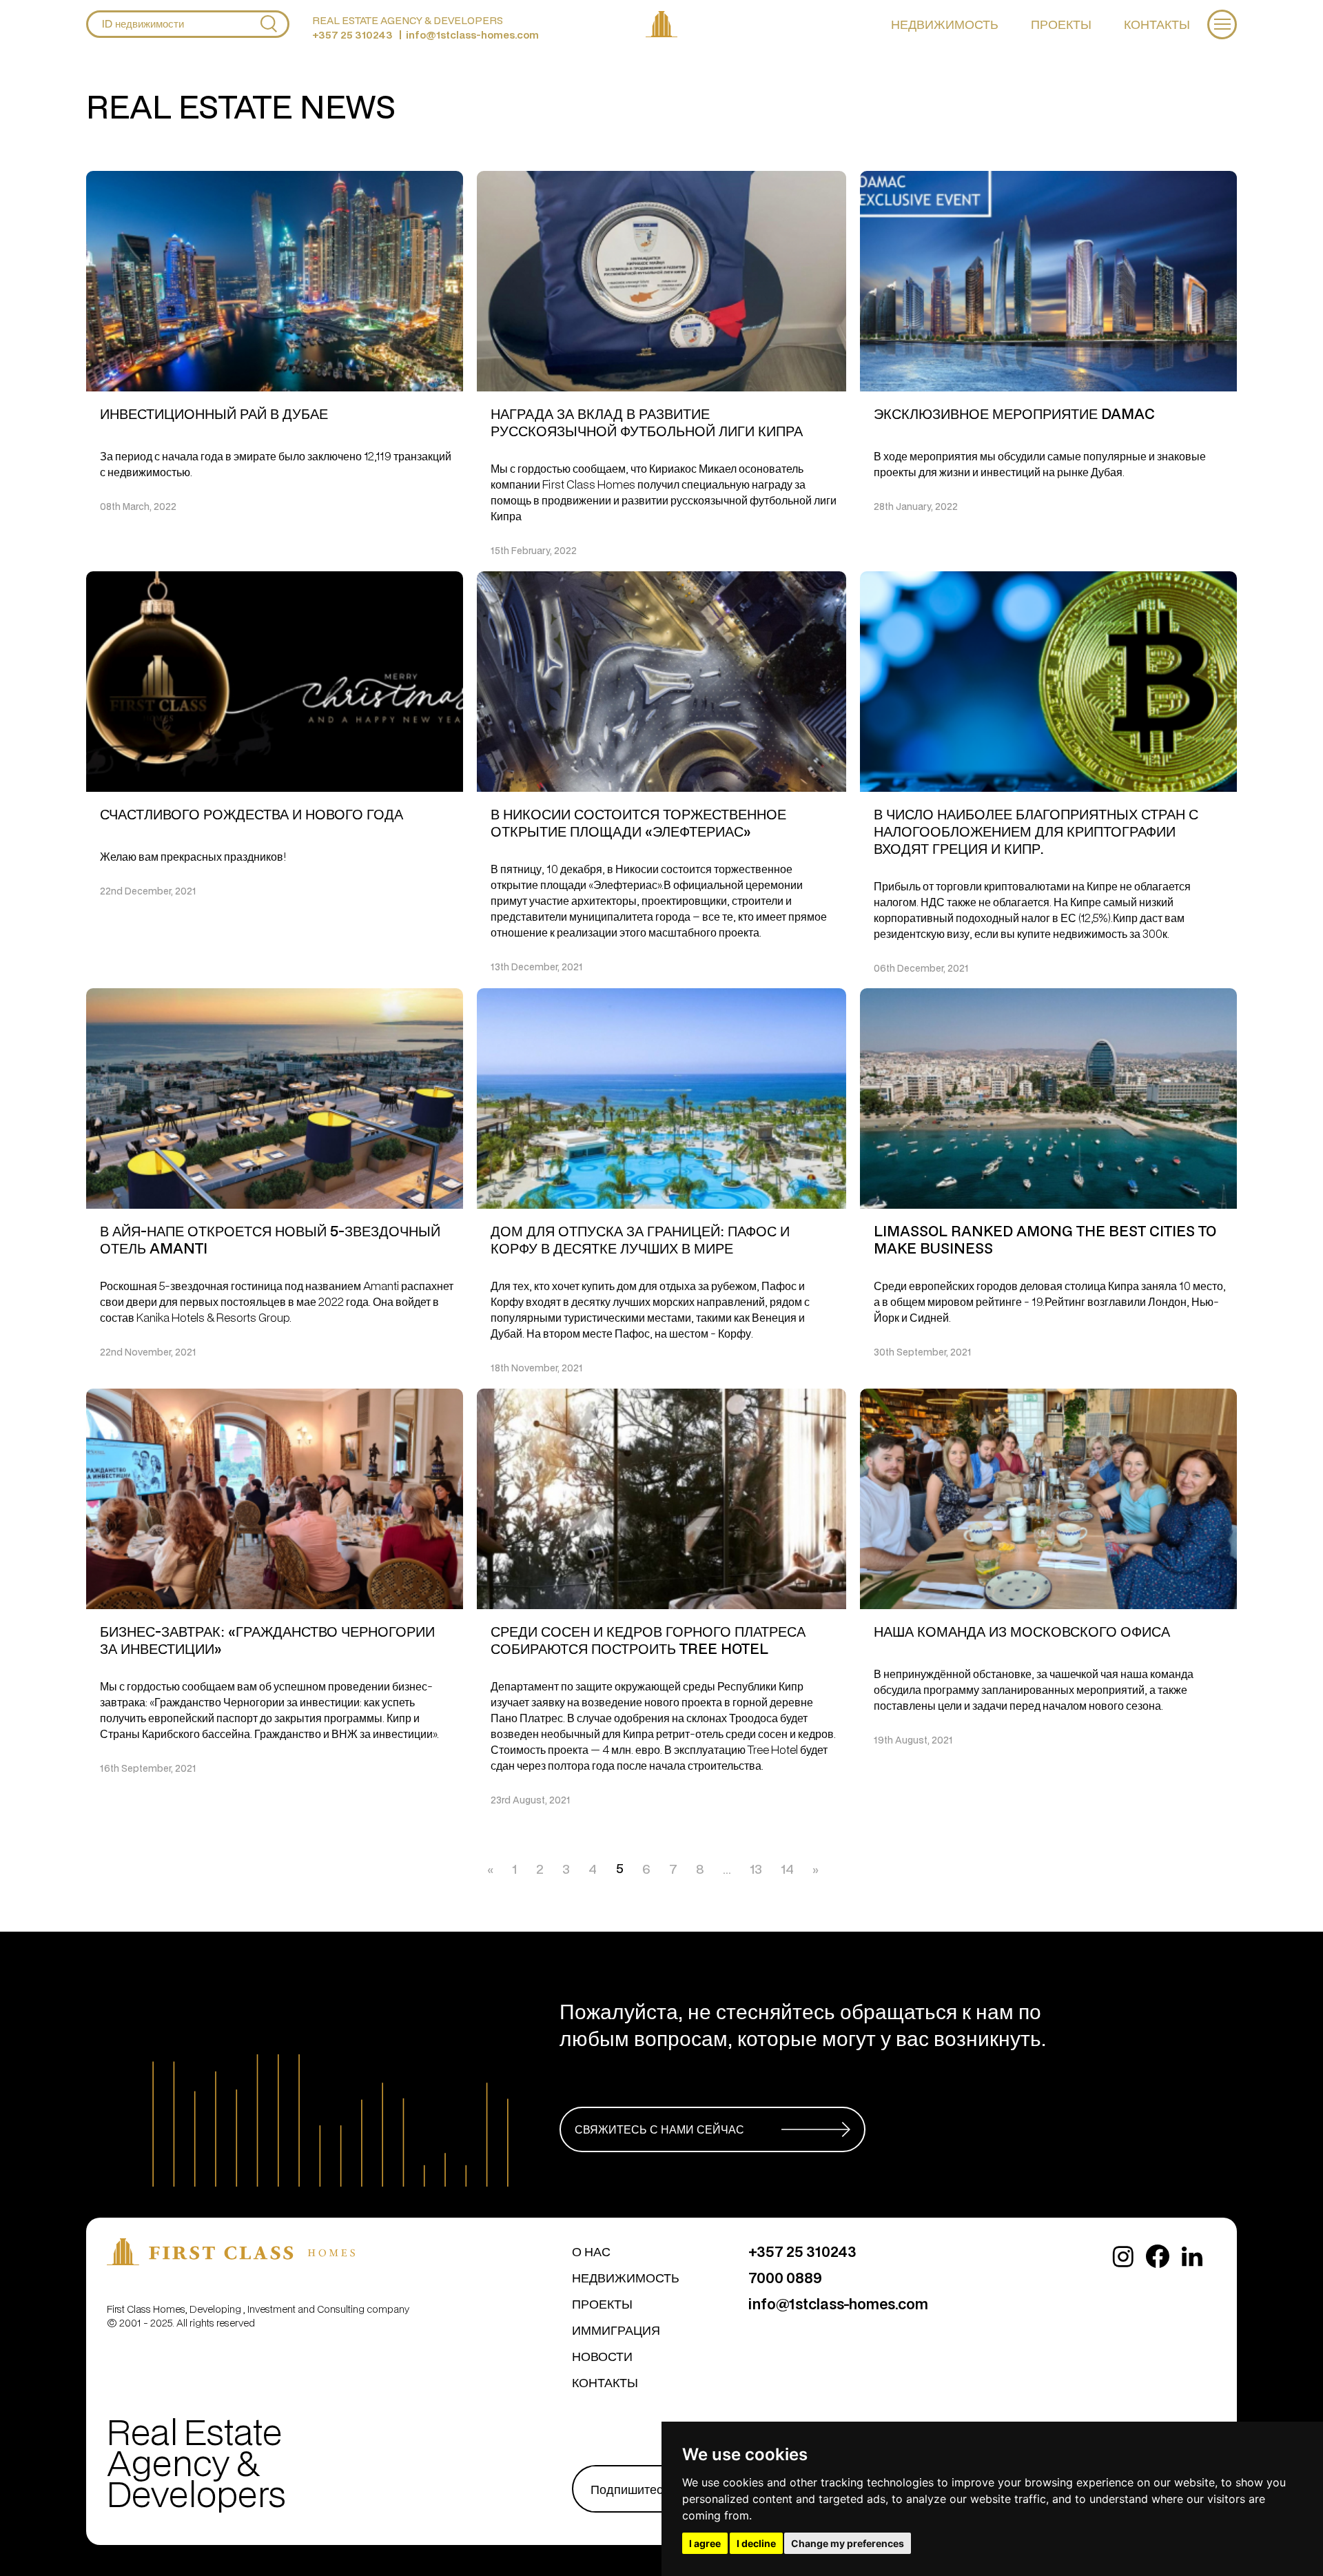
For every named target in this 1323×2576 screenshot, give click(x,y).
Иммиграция (616, 2330)
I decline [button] (756, 2543)
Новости (602, 2356)
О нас (591, 2251)
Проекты (1061, 24)
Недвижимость (945, 24)
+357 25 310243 (352, 35)
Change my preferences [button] (848, 2543)
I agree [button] (705, 2543)
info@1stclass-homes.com (472, 35)
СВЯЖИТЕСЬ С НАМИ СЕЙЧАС (659, 2129)
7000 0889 (785, 2278)
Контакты (1157, 24)
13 (756, 1869)
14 (787, 1869)
